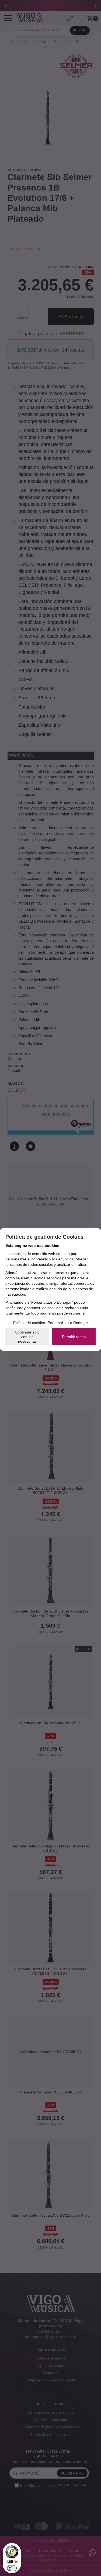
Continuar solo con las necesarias (27, 1337)
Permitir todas (74, 1337)
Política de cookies (29, 1323)
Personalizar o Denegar (68, 1323)
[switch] (12, 2568)
